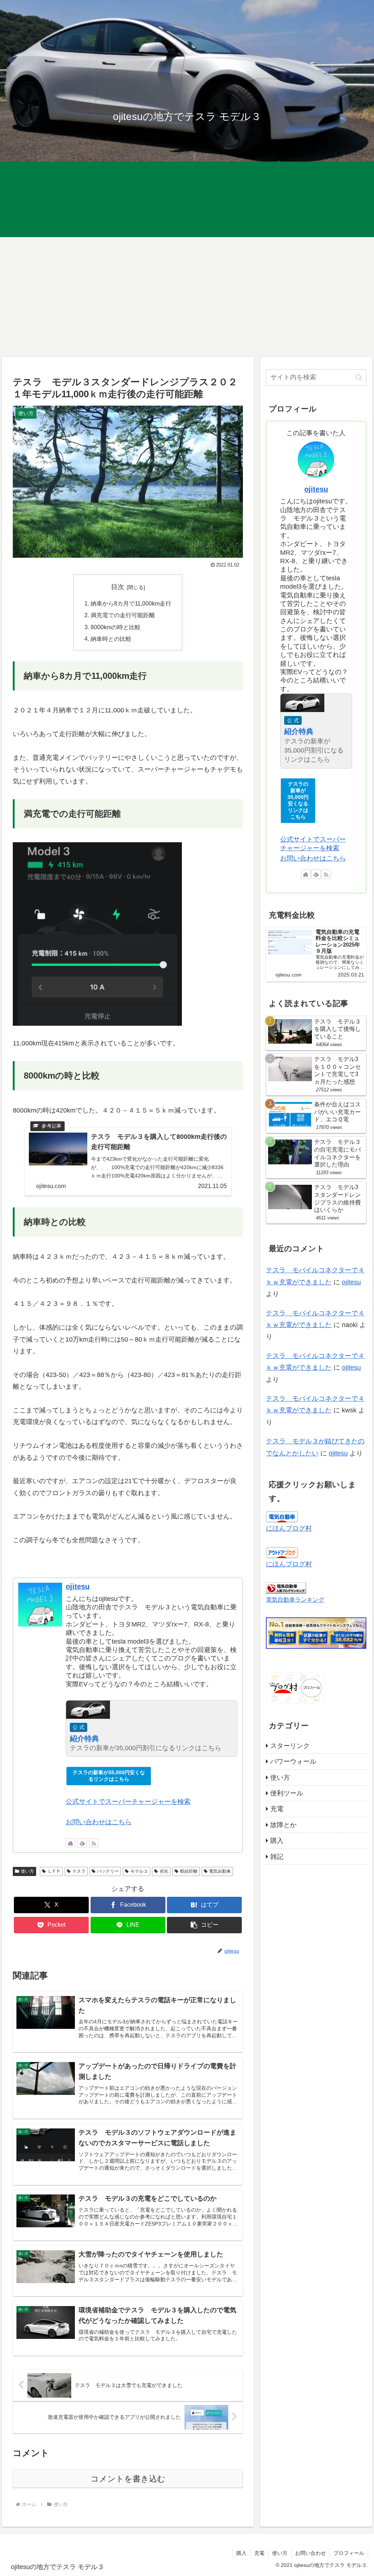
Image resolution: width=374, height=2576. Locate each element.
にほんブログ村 (289, 1528)
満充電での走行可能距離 (123, 615)
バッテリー (108, 1871)
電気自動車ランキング (295, 1600)
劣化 (164, 1871)
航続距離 (189, 1871)
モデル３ (139, 1871)
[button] (204, 1925)
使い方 (27, 1871)
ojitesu (78, 1586)
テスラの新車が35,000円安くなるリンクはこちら (109, 1776)
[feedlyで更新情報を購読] (82, 1843)
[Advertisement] (187, 297)
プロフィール (349, 2553)
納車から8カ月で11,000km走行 (131, 603)
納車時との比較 (111, 639)
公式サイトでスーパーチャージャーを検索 (128, 1802)
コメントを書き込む (128, 2479)
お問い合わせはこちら (99, 1822)
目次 (118, 587)
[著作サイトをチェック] (70, 1843)
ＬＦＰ (54, 1871)
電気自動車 (220, 1871)
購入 (241, 2553)
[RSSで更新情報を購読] (94, 1843)
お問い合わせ (310, 2553)
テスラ (79, 1871)
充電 (259, 2553)
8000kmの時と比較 (116, 627)
